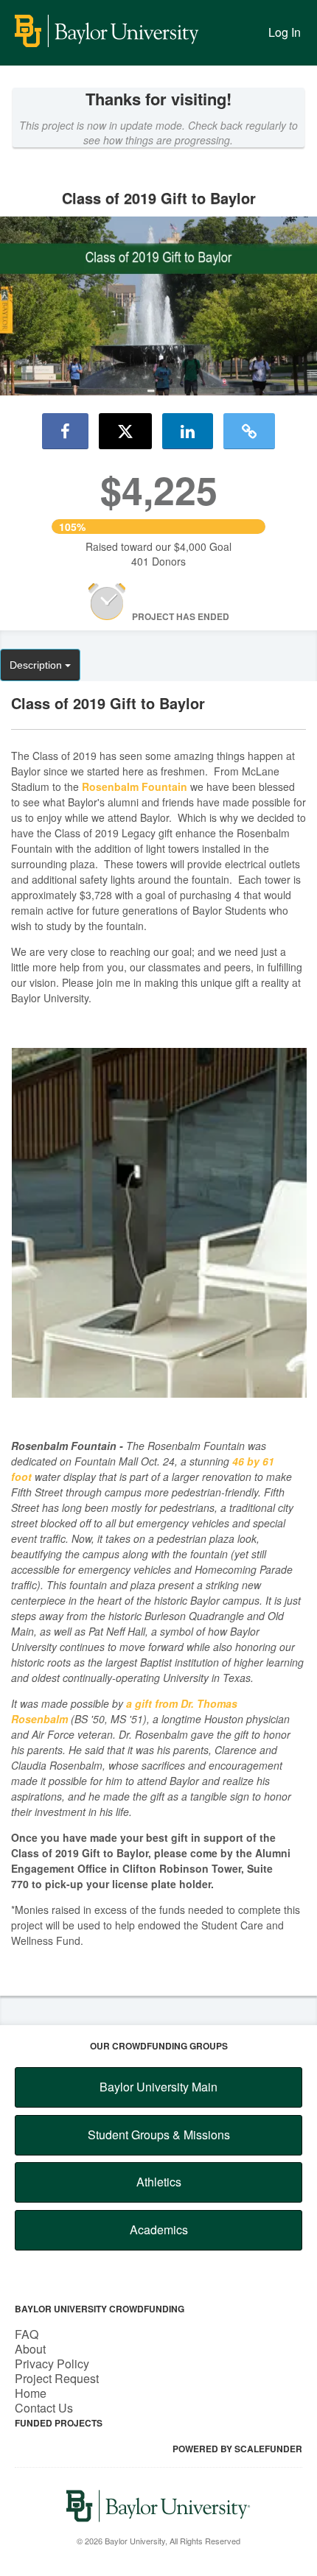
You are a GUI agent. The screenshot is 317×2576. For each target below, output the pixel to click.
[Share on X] (125, 431)
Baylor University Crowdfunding (100, 2309)
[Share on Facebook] (65, 431)
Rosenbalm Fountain (135, 786)
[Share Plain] (249, 431)
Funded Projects (59, 2423)
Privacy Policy (52, 2364)
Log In (285, 32)
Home (31, 2393)
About (30, 2349)
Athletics (159, 2182)
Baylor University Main (158, 2087)
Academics (159, 2230)
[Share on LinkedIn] (188, 431)
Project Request (57, 2378)
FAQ (27, 2334)
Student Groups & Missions (159, 2135)
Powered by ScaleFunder (237, 2449)
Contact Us (44, 2408)
